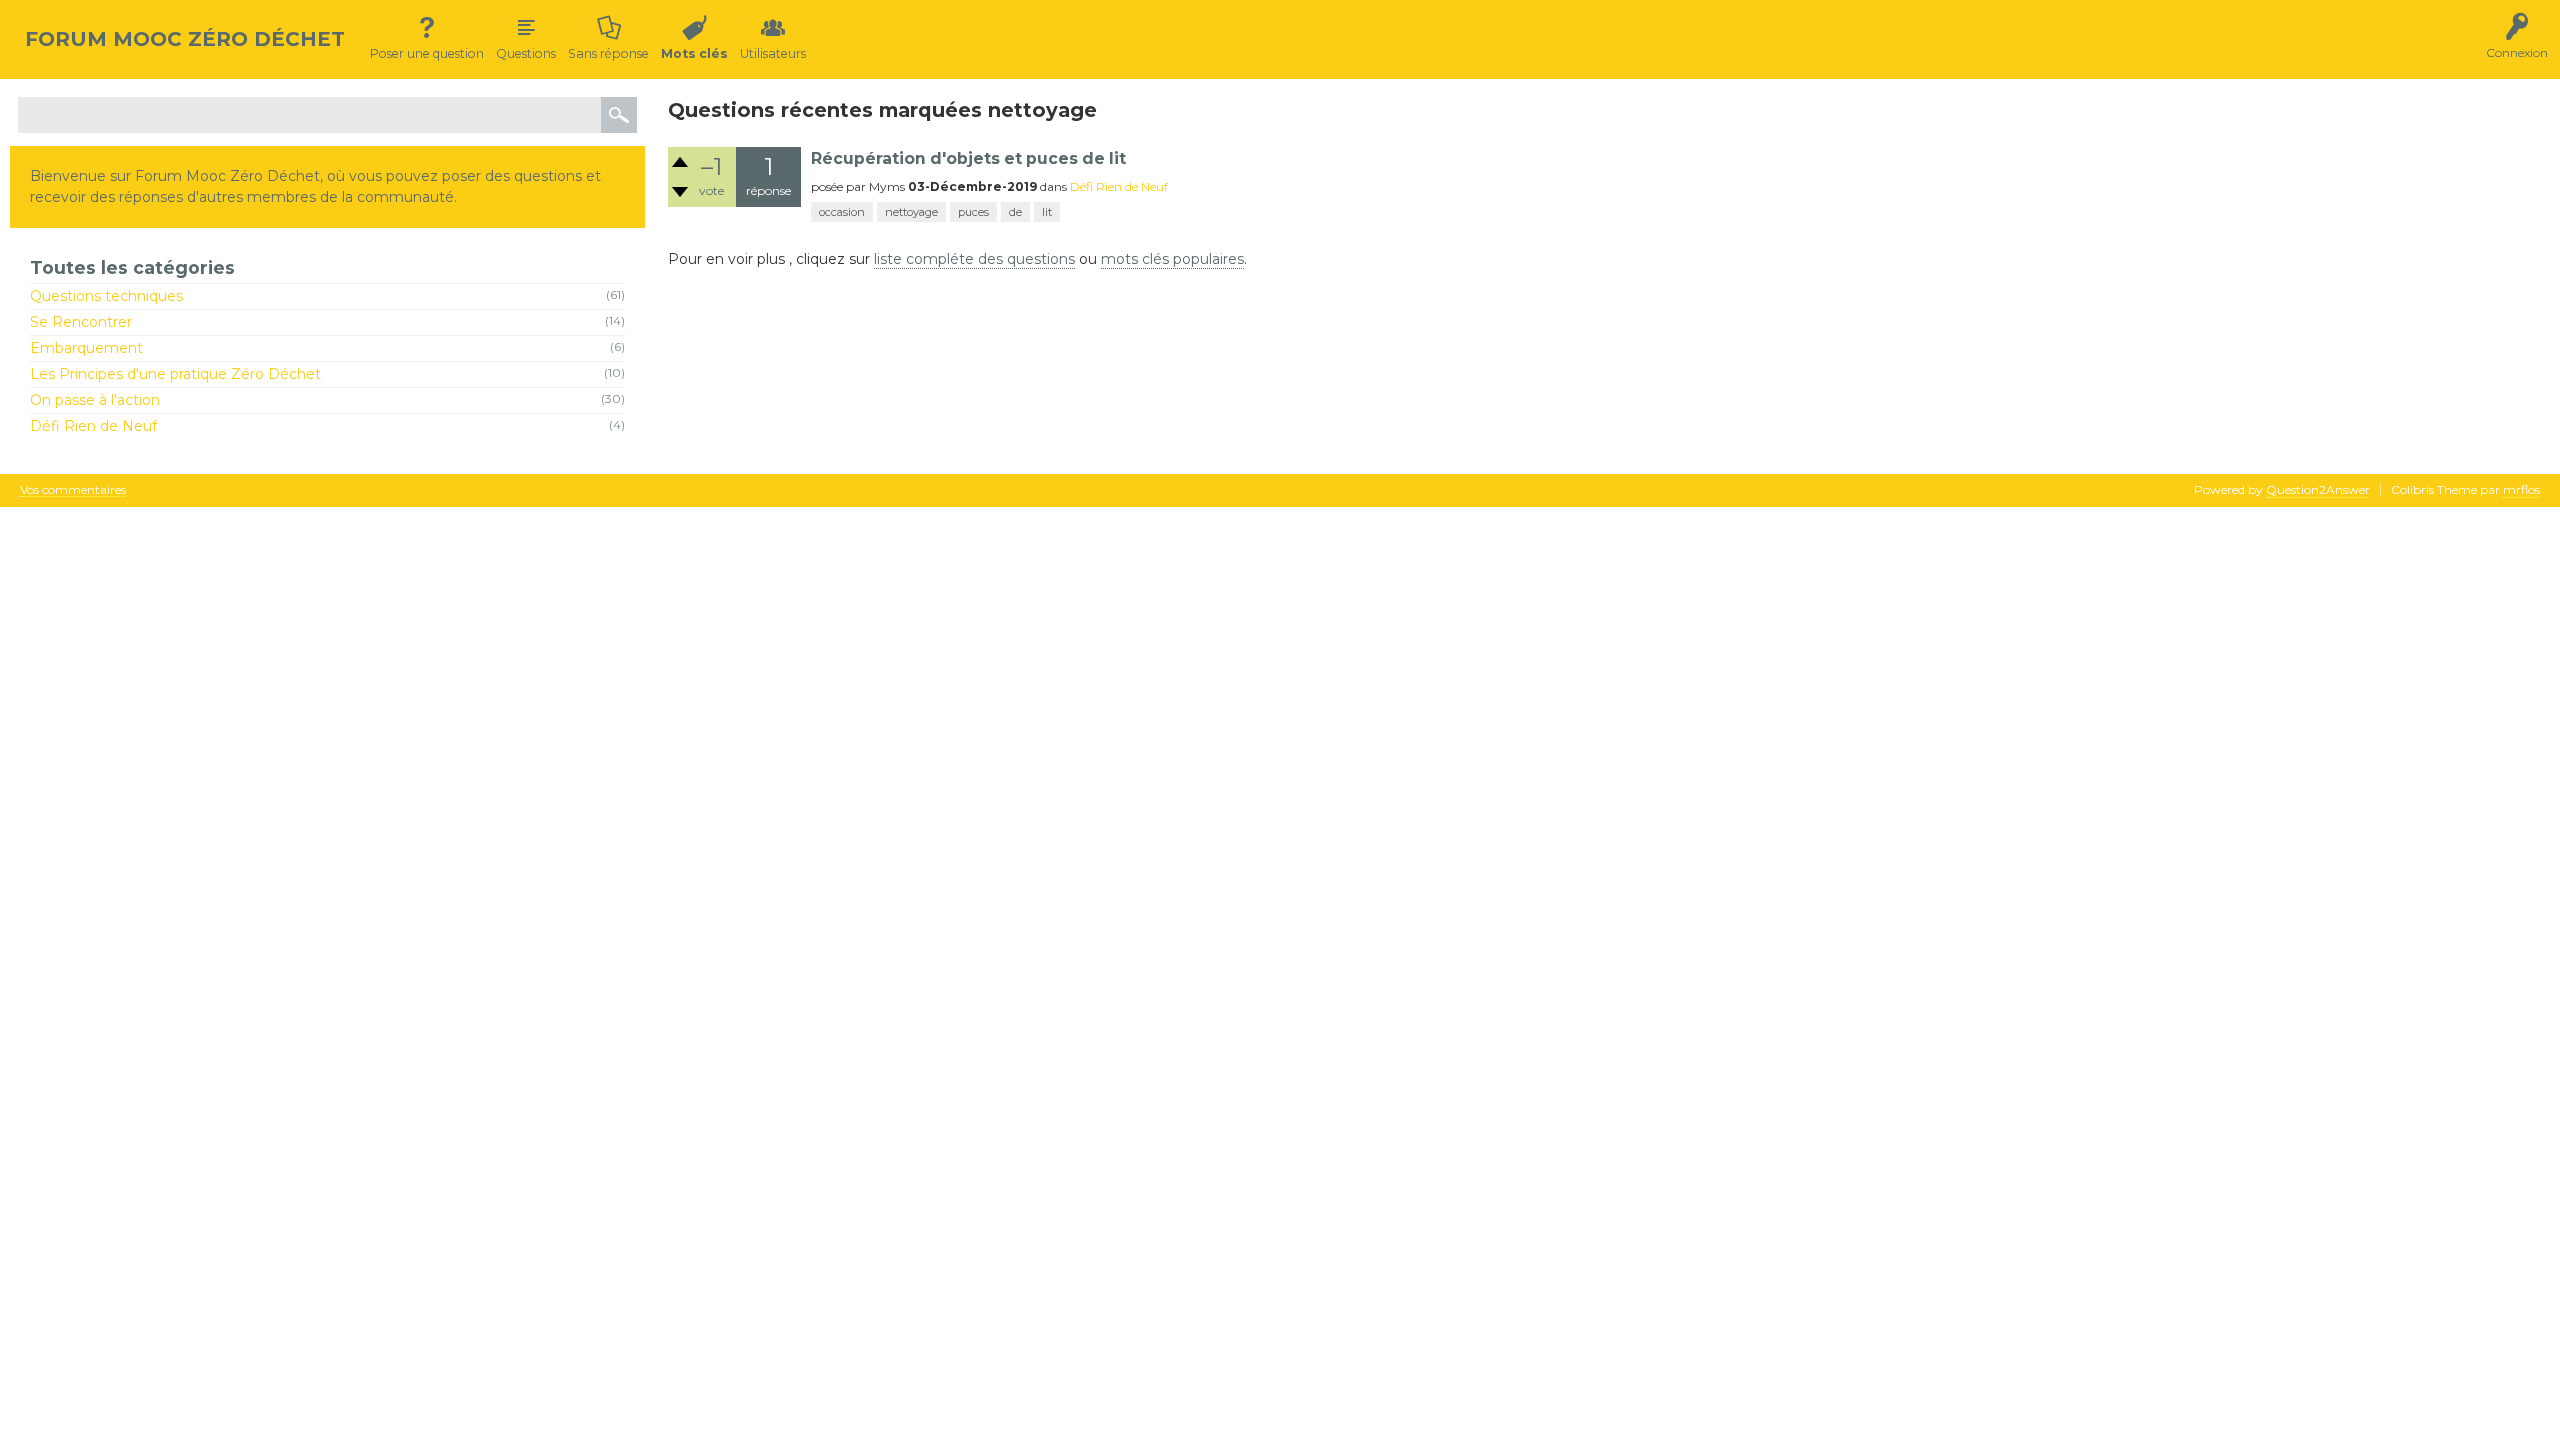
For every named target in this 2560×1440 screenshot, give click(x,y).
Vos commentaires (73, 490)
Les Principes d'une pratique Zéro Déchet (175, 374)
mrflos (2521, 489)
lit (1047, 212)
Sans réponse (608, 53)
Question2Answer (2318, 489)
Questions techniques (106, 296)
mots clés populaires (1172, 259)
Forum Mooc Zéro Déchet (185, 39)
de (1015, 212)
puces (973, 212)
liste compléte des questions (974, 259)
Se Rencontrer (81, 322)
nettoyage (911, 212)
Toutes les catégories (132, 267)
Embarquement (86, 348)
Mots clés (694, 53)
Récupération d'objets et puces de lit (968, 158)
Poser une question (427, 53)
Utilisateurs (773, 53)
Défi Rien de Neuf (93, 426)
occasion (842, 212)
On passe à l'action (95, 400)
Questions (526, 53)
